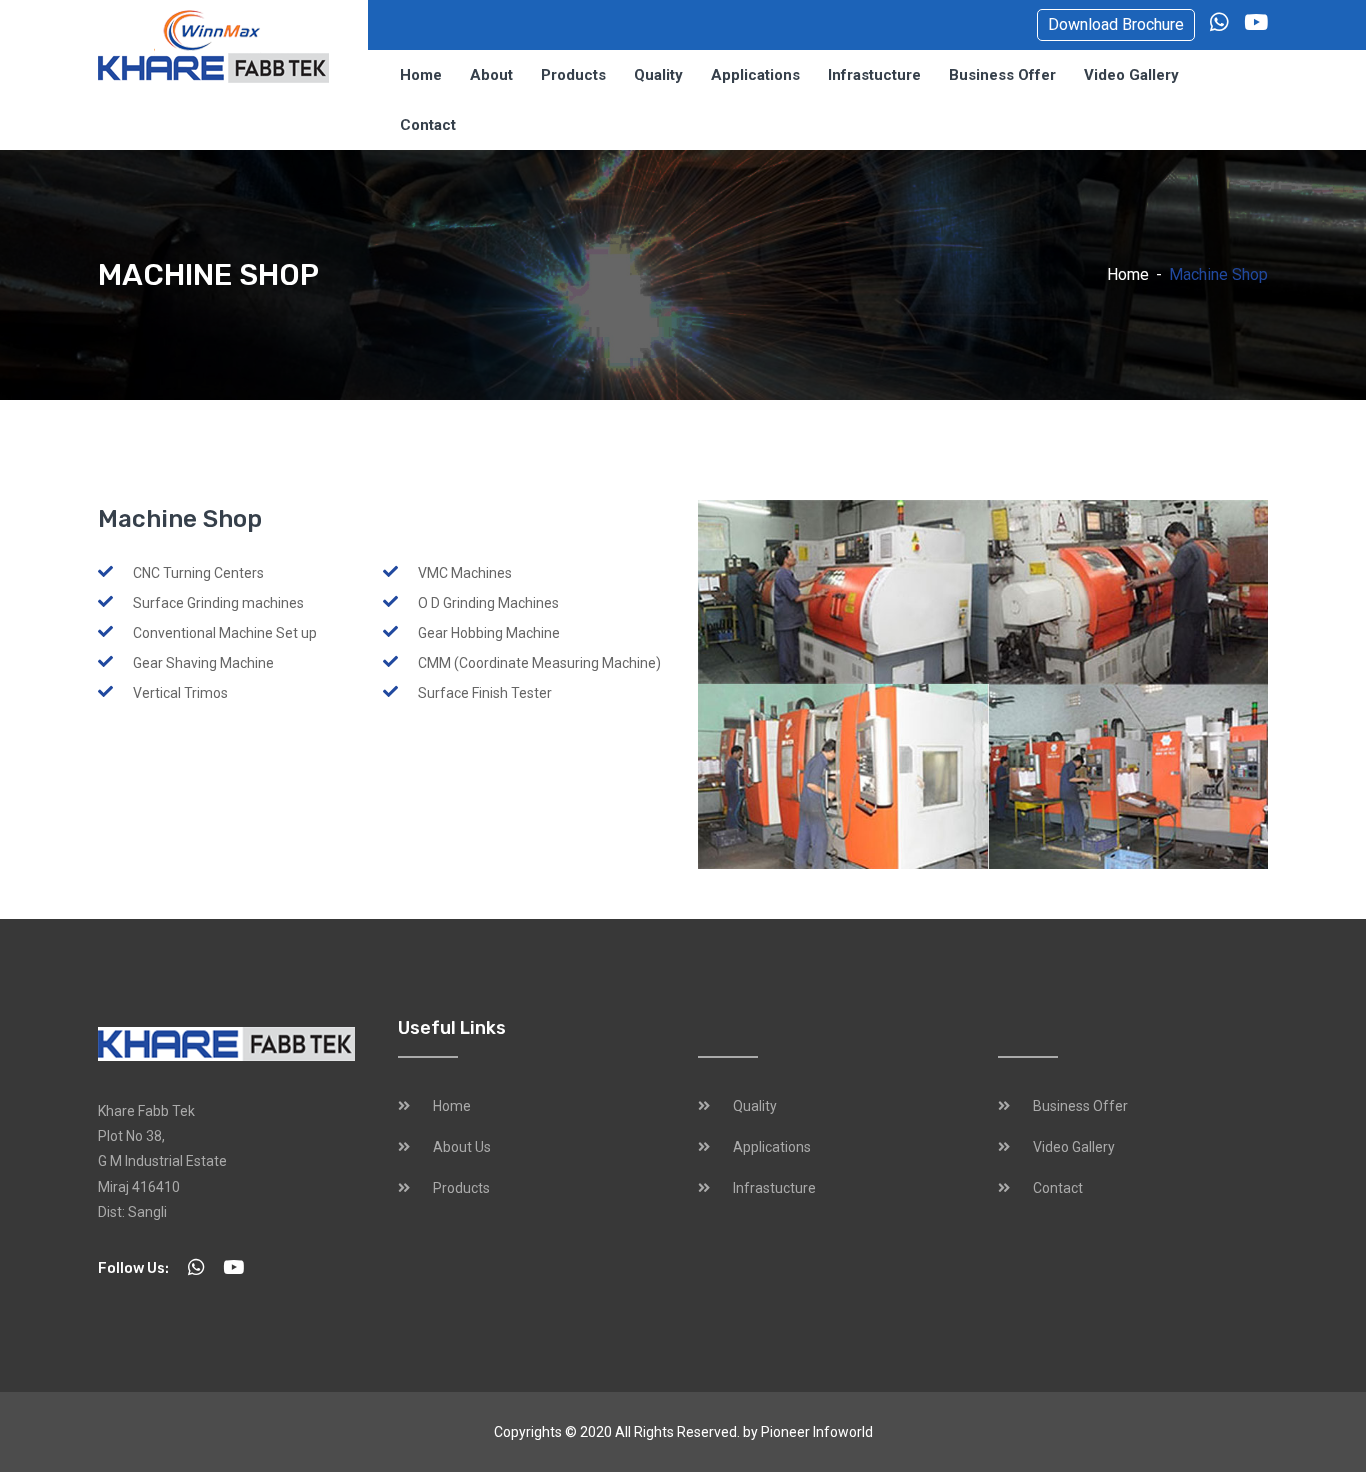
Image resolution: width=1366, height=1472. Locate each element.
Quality (658, 75)
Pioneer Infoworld (817, 1432)
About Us (462, 1147)
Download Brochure (1116, 24)
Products (573, 75)
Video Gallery (1131, 75)
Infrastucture (874, 75)
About (491, 75)
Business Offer (1002, 75)
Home (421, 75)
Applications (755, 75)
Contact (428, 125)
